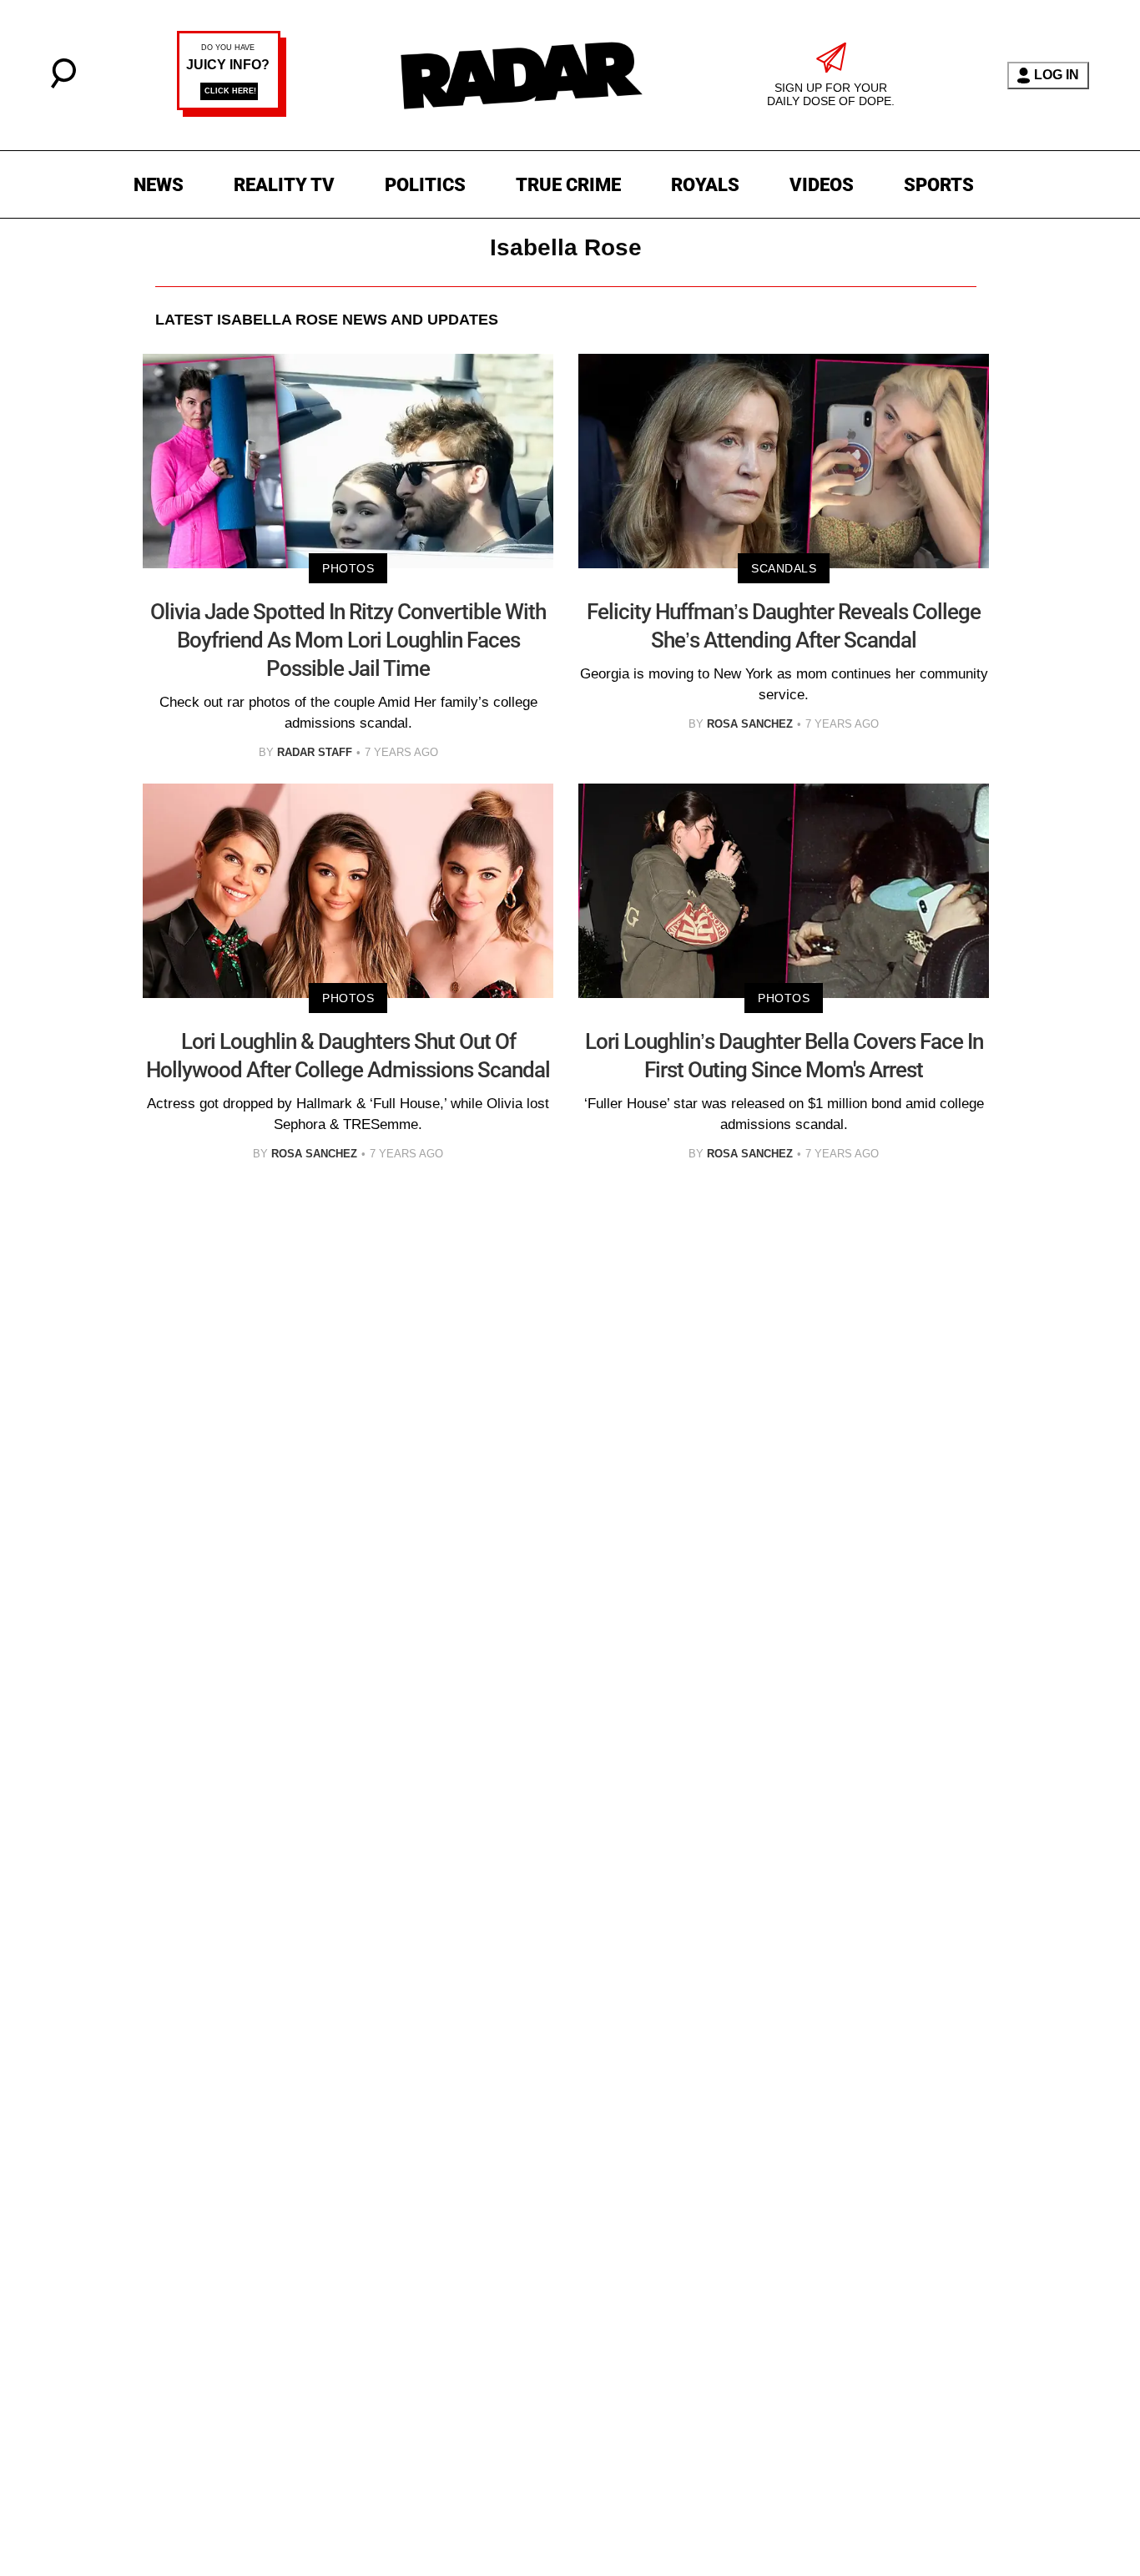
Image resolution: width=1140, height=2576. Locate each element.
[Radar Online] (521, 75)
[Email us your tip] (232, 112)
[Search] (63, 84)
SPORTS (939, 185)
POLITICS (425, 185)
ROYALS (705, 185)
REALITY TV (284, 185)
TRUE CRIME (568, 185)
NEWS (159, 185)
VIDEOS (822, 185)
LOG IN (1057, 75)
